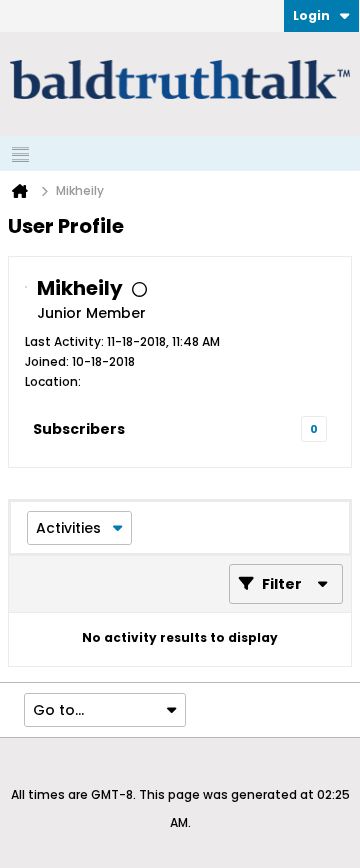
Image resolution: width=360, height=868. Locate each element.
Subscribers (79, 429)
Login (311, 15)
